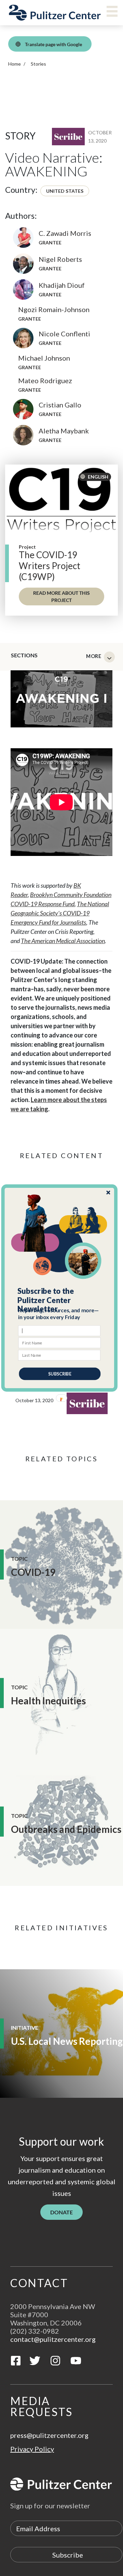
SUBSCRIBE (60, 1374)
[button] (60, 1300)
